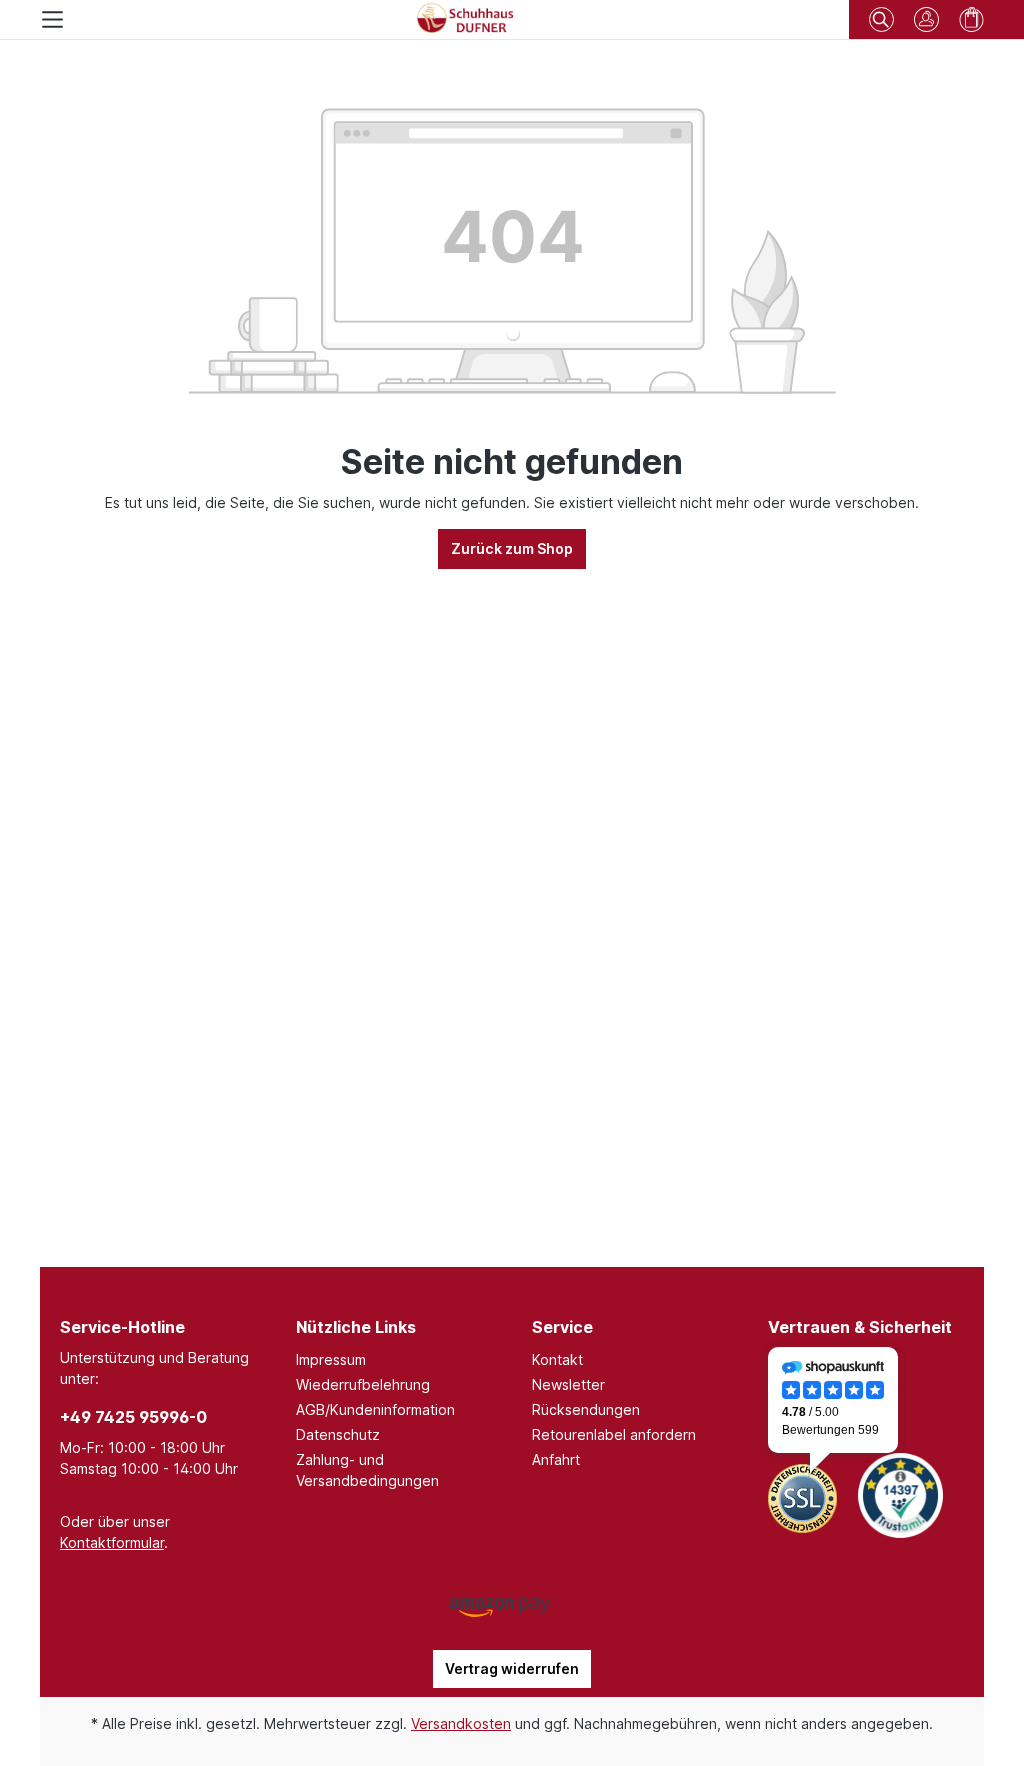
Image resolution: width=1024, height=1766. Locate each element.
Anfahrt (556, 1459)
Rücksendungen (586, 1409)
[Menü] (52, 19)
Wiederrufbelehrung (363, 1384)
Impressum (331, 1359)
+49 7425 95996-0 (133, 1417)
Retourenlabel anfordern (614, 1434)
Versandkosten (461, 1723)
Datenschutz (338, 1434)
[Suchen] (881, 16)
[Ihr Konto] (926, 19)
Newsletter (568, 1384)
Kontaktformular (112, 1542)
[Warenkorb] (971, 19)
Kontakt (557, 1359)
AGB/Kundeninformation (375, 1409)
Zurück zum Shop (512, 548)
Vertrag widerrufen (512, 1668)
